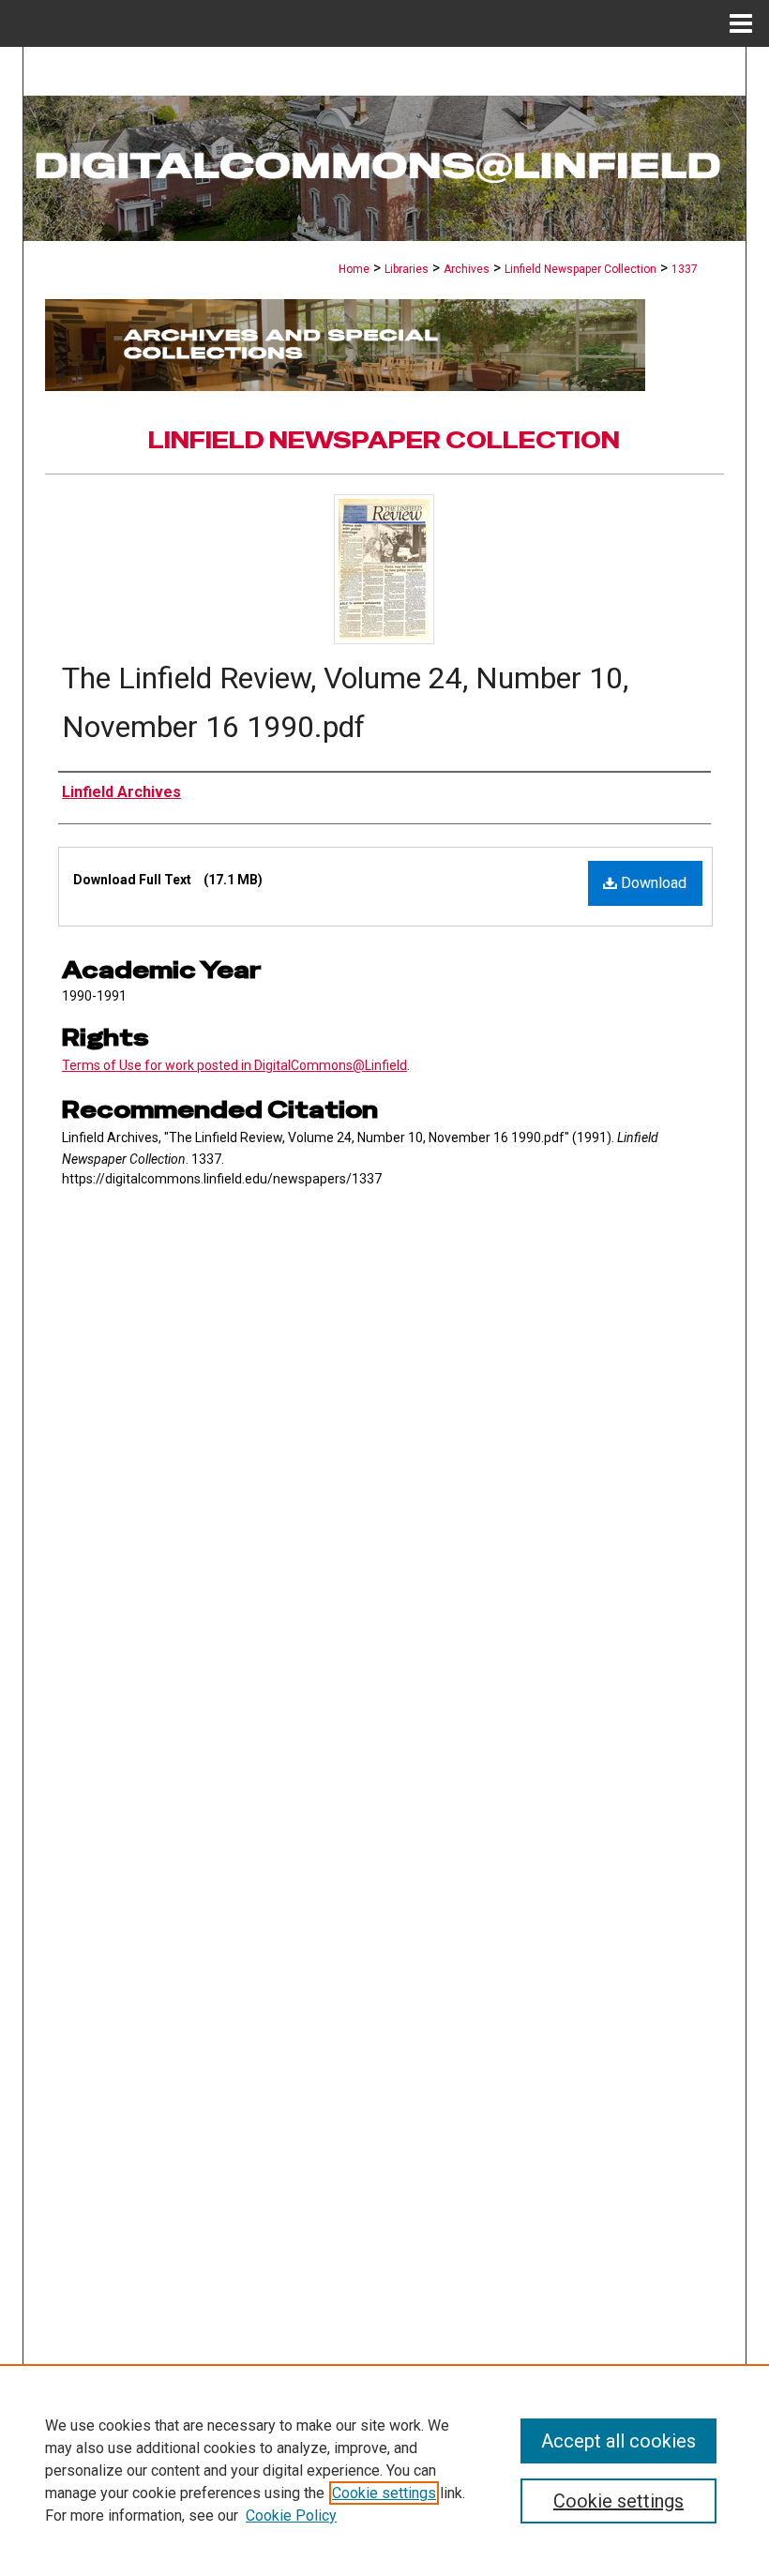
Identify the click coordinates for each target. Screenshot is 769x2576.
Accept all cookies (618, 2441)
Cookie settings (384, 2493)
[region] (384, 2470)
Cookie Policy (291, 2516)
